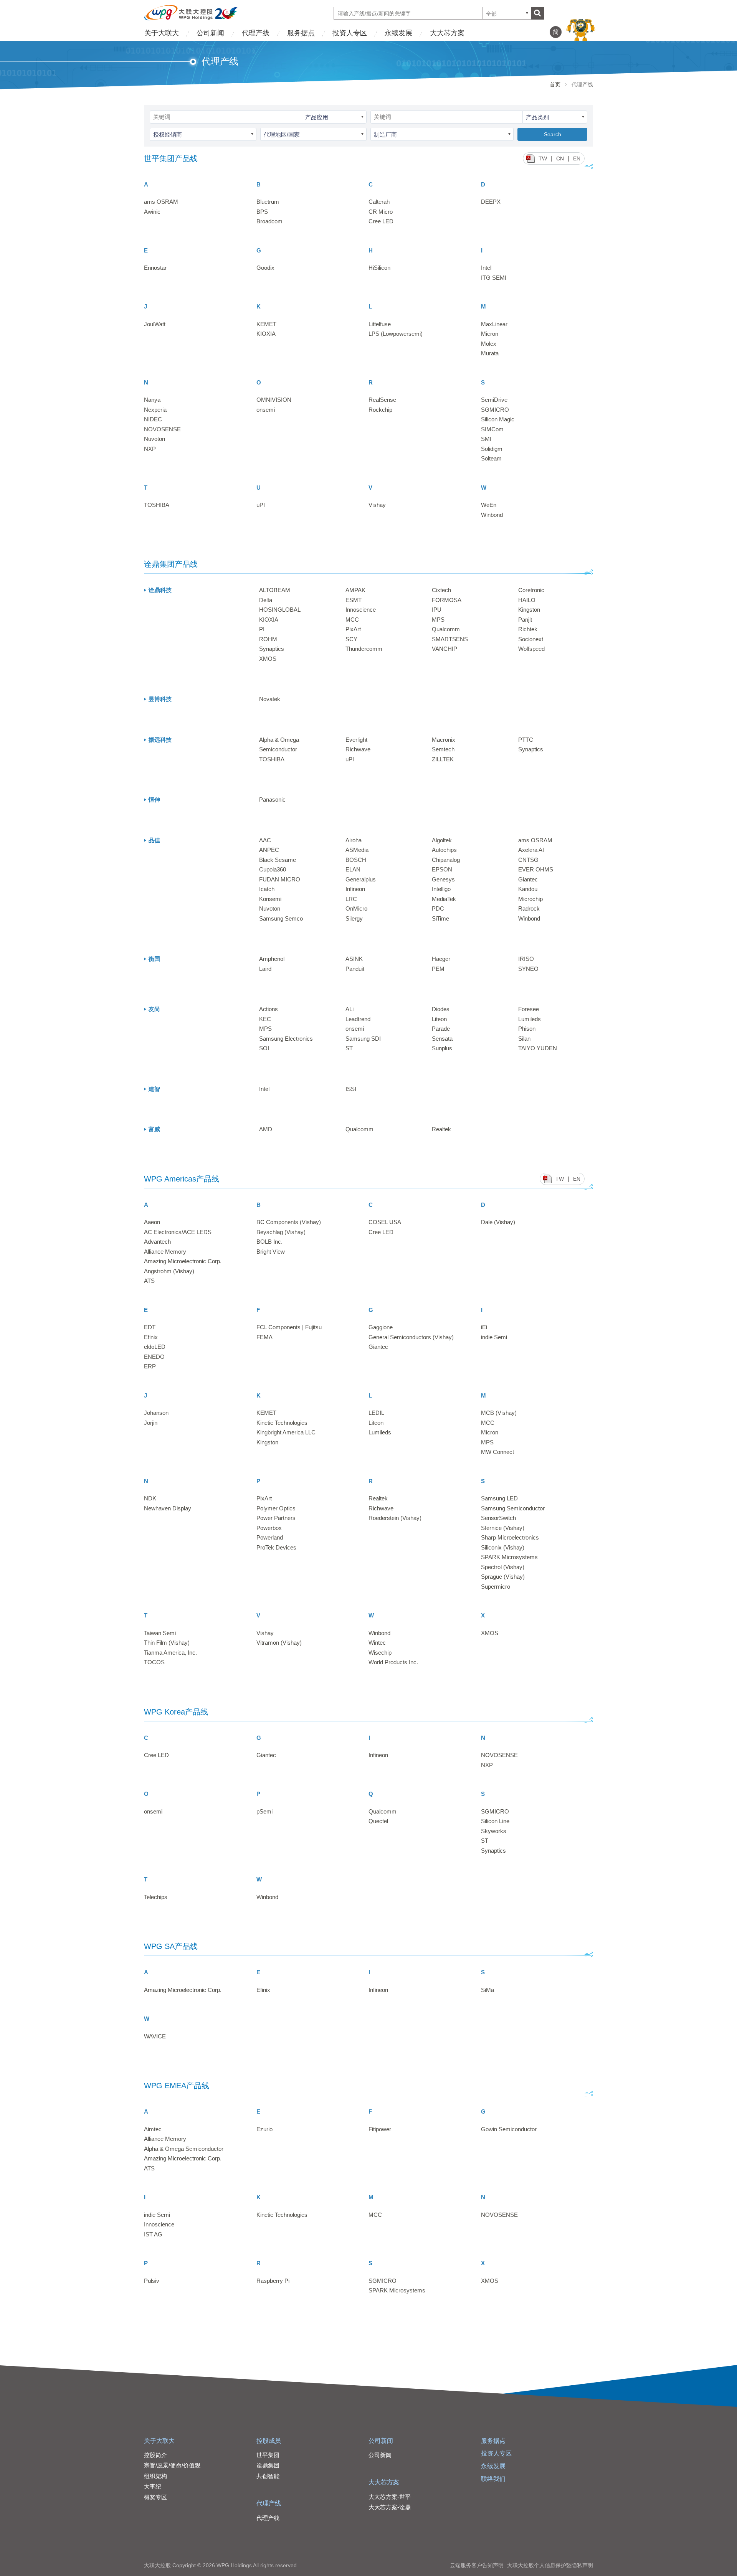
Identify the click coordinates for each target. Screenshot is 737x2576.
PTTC (526, 740)
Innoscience (361, 610)
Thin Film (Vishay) (167, 1643)
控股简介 (155, 2455)
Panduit (355, 969)
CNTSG (528, 860)
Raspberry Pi (273, 2281)
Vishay (377, 505)
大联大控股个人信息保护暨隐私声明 (550, 2565)
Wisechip (380, 1653)
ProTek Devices (276, 1547)
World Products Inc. (393, 1662)
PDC (438, 908)
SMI (486, 439)
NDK (150, 1498)
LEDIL (376, 1413)
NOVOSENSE (162, 429)
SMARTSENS (450, 639)
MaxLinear (494, 324)
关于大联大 (162, 33)
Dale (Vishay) (498, 1222)
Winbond (492, 515)
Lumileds (530, 1019)
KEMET (266, 324)
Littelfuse (380, 324)
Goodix (265, 268)
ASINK (354, 959)
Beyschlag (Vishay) (281, 1232)
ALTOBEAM (275, 590)
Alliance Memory (165, 1252)
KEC (265, 1019)
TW (543, 158)
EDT (150, 1327)
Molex (489, 344)
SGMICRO (495, 410)
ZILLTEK (443, 759)
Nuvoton (155, 439)
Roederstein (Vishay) (395, 1518)
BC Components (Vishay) (289, 1222)
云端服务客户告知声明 (477, 2565)
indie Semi (494, 1337)
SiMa (487, 1990)
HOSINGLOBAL (280, 610)
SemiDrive (494, 400)
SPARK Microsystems (509, 1557)
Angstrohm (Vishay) (169, 1271)
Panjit (525, 620)
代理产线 (256, 33)
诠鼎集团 (268, 2465)
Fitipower (380, 2129)
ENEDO (154, 1357)
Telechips (156, 1897)
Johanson (156, 1413)
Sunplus (442, 1048)
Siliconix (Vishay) (503, 1547)
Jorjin (151, 1423)
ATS (149, 1281)
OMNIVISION (274, 400)
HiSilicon (379, 268)
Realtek (441, 1129)
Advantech (157, 1242)
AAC (265, 840)
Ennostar (155, 268)
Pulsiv (152, 2281)
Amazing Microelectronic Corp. (183, 1261)
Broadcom (269, 221)
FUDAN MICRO (280, 879)
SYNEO (528, 969)
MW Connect (497, 1452)
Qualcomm (446, 629)
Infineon (355, 889)
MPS (438, 620)
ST (349, 1048)
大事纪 (153, 2486)
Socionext (531, 639)
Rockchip (380, 410)
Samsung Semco (281, 918)
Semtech (443, 749)
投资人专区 (350, 33)
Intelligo (441, 889)
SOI (264, 1048)
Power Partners (276, 1518)
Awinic (152, 212)
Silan (524, 1039)
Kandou (528, 889)
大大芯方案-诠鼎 (390, 2507)
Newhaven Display (168, 1508)
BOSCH (356, 860)
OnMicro (356, 908)
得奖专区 (155, 2497)
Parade (441, 1029)
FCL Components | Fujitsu (289, 1327)
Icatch (267, 889)
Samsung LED (499, 1498)
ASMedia (357, 850)
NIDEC (153, 419)
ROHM (268, 639)
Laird (265, 969)
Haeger (441, 959)
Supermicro (496, 1587)
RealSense (382, 400)
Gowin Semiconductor (509, 2129)
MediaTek (444, 899)
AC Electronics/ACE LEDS (178, 1232)
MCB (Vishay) (499, 1413)
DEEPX (491, 202)
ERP (150, 1366)
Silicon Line (495, 1821)
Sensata (442, 1039)
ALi (349, 1009)
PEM (438, 969)
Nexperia (155, 410)
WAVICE (155, 2036)
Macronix (444, 740)
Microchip (530, 899)
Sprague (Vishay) (503, 1577)
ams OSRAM (161, 202)
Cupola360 (273, 869)
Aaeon (152, 1222)
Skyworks (494, 1831)
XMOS (268, 659)
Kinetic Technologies (282, 1423)
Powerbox (269, 1528)
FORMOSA (447, 600)
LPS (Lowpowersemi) (396, 334)
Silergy (354, 918)
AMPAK (355, 590)
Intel (486, 268)
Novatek (270, 699)
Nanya (152, 400)
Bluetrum (268, 202)
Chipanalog (446, 860)
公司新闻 (210, 33)
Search (553, 134)
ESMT (354, 600)
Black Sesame (278, 860)
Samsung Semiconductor (513, 1508)
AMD (266, 1129)
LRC (351, 899)
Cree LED (381, 221)
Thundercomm (364, 649)
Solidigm (492, 449)
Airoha (354, 840)
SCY (351, 639)
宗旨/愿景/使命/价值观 (172, 2465)
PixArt (353, 629)
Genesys (443, 879)
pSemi (264, 1811)
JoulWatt (155, 324)
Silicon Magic (498, 419)
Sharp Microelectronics (510, 1537)
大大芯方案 (447, 33)
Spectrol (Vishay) (503, 1567)
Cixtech (441, 590)
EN (577, 158)
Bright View (271, 1252)
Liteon (439, 1019)
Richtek (528, 629)
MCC (352, 620)
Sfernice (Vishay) (503, 1528)
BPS (262, 212)
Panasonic (272, 800)
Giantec (528, 879)
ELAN (353, 869)
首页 (555, 84)
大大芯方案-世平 (390, 2497)
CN (560, 158)
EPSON (442, 869)
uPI (261, 505)
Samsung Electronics (286, 1039)
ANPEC (269, 850)
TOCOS (154, 1662)
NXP (150, 449)
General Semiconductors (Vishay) (411, 1337)
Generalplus (361, 879)
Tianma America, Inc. (170, 1653)
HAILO (527, 600)
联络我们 (493, 2479)
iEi (484, 1327)
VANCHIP (445, 649)
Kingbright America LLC (286, 1432)
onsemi (266, 410)
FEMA (264, 1337)
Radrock (529, 908)
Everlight (356, 740)
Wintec (377, 1643)
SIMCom (492, 429)
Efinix (151, 1337)
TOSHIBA (157, 505)
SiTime (440, 918)
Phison (527, 1029)
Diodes (441, 1009)
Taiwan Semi (160, 1633)
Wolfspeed (531, 649)
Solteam (491, 458)
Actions (269, 1009)
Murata (490, 353)
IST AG (153, 2234)
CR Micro (381, 212)
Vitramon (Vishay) (279, 1643)
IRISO (526, 959)
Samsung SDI (363, 1039)
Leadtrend (358, 1019)
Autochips (444, 850)
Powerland (270, 1537)
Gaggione (381, 1327)
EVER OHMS (536, 869)
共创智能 (268, 2476)
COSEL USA (385, 1222)
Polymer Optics (276, 1508)
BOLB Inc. (269, 1242)
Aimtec (153, 2129)
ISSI (351, 1089)
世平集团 (268, 2455)
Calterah (379, 202)
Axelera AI (531, 850)
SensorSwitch (498, 1518)
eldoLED (155, 1347)
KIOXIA (266, 334)
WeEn (489, 505)
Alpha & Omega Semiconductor (184, 2149)
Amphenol (272, 959)
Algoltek (442, 840)
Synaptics (272, 649)
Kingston (529, 610)
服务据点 (301, 33)
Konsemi (270, 899)
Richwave (358, 749)
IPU (437, 610)
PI (262, 629)
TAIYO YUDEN (538, 1048)
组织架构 (155, 2476)
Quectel (378, 1821)
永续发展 (398, 33)
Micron (490, 334)
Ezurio (264, 2129)
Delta (266, 600)
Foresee (529, 1009)
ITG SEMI (494, 278)
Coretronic (531, 590)
